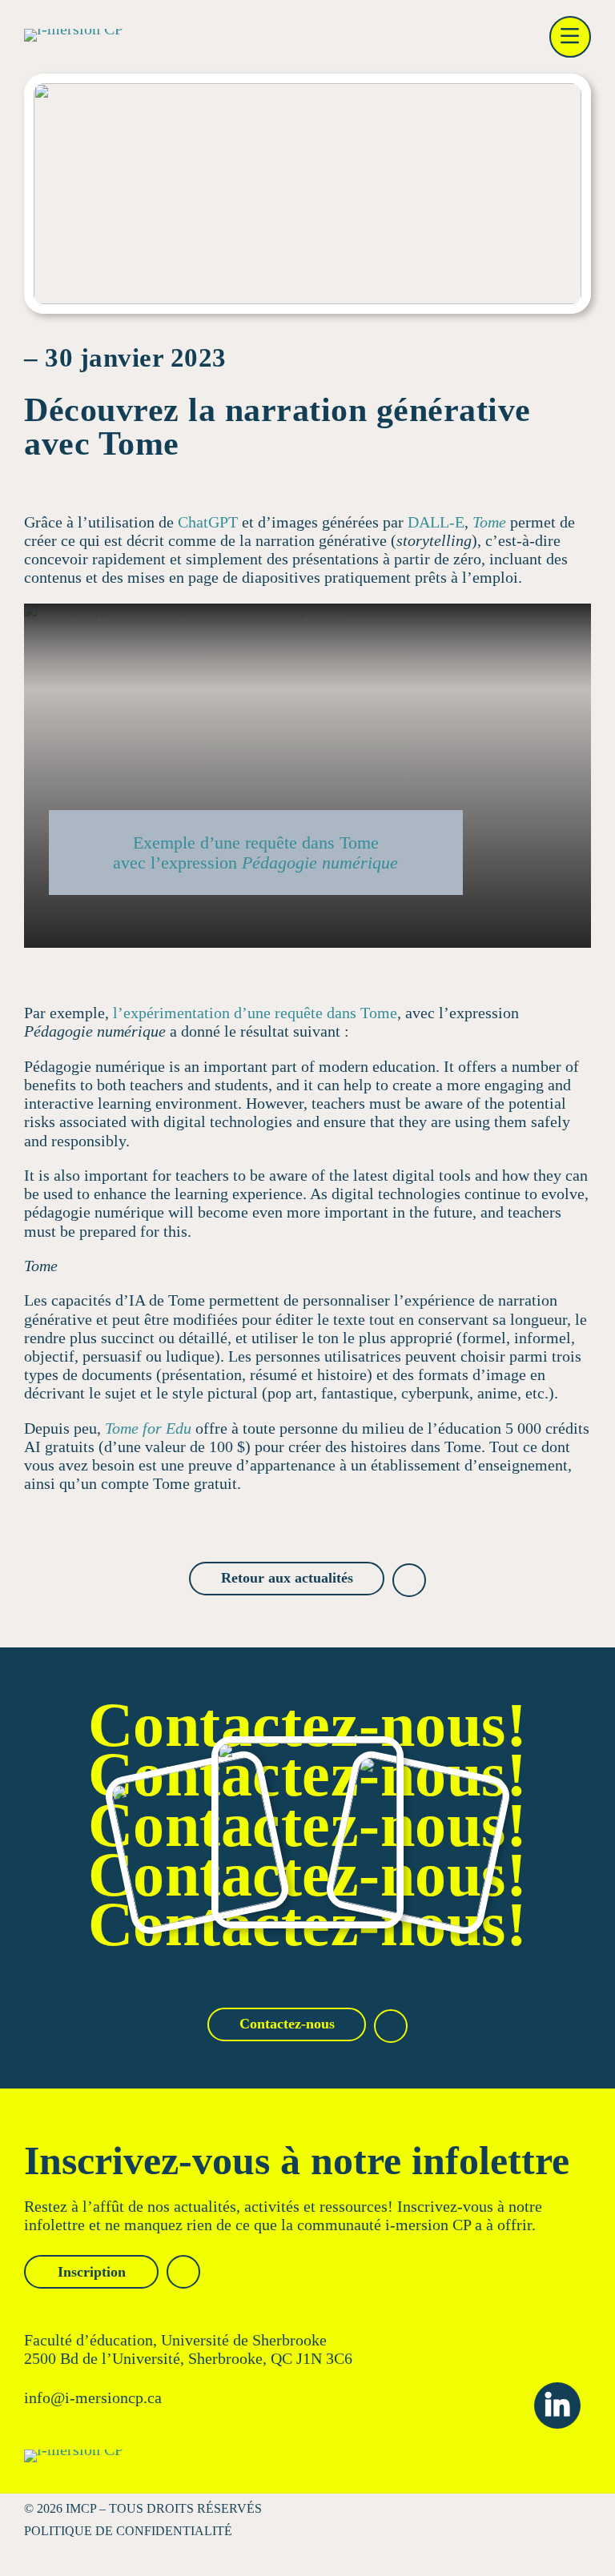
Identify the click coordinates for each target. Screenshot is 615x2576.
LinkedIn (557, 2405)
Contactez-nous (287, 2024)
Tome (489, 522)
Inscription (92, 2272)
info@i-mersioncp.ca (93, 2397)
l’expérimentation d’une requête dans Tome (255, 1013)
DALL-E (436, 522)
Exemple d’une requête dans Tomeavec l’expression (255, 853)
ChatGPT (208, 522)
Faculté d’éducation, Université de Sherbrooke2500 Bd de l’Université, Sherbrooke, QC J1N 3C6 (188, 2349)
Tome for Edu (148, 1428)
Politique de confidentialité (128, 2531)
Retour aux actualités (287, 1578)
